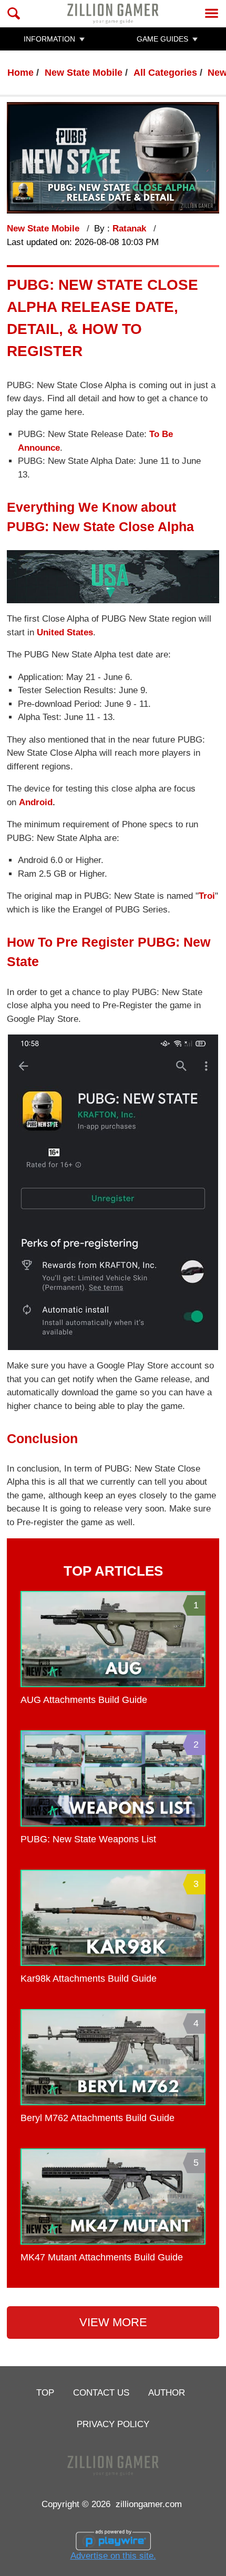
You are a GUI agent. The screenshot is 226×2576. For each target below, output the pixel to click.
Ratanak (131, 229)
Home (20, 73)
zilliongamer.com (149, 2504)
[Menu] (212, 13)
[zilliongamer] (113, 13)
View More (113, 2322)
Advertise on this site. (113, 2555)
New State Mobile (84, 73)
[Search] (14, 13)
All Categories (165, 73)
